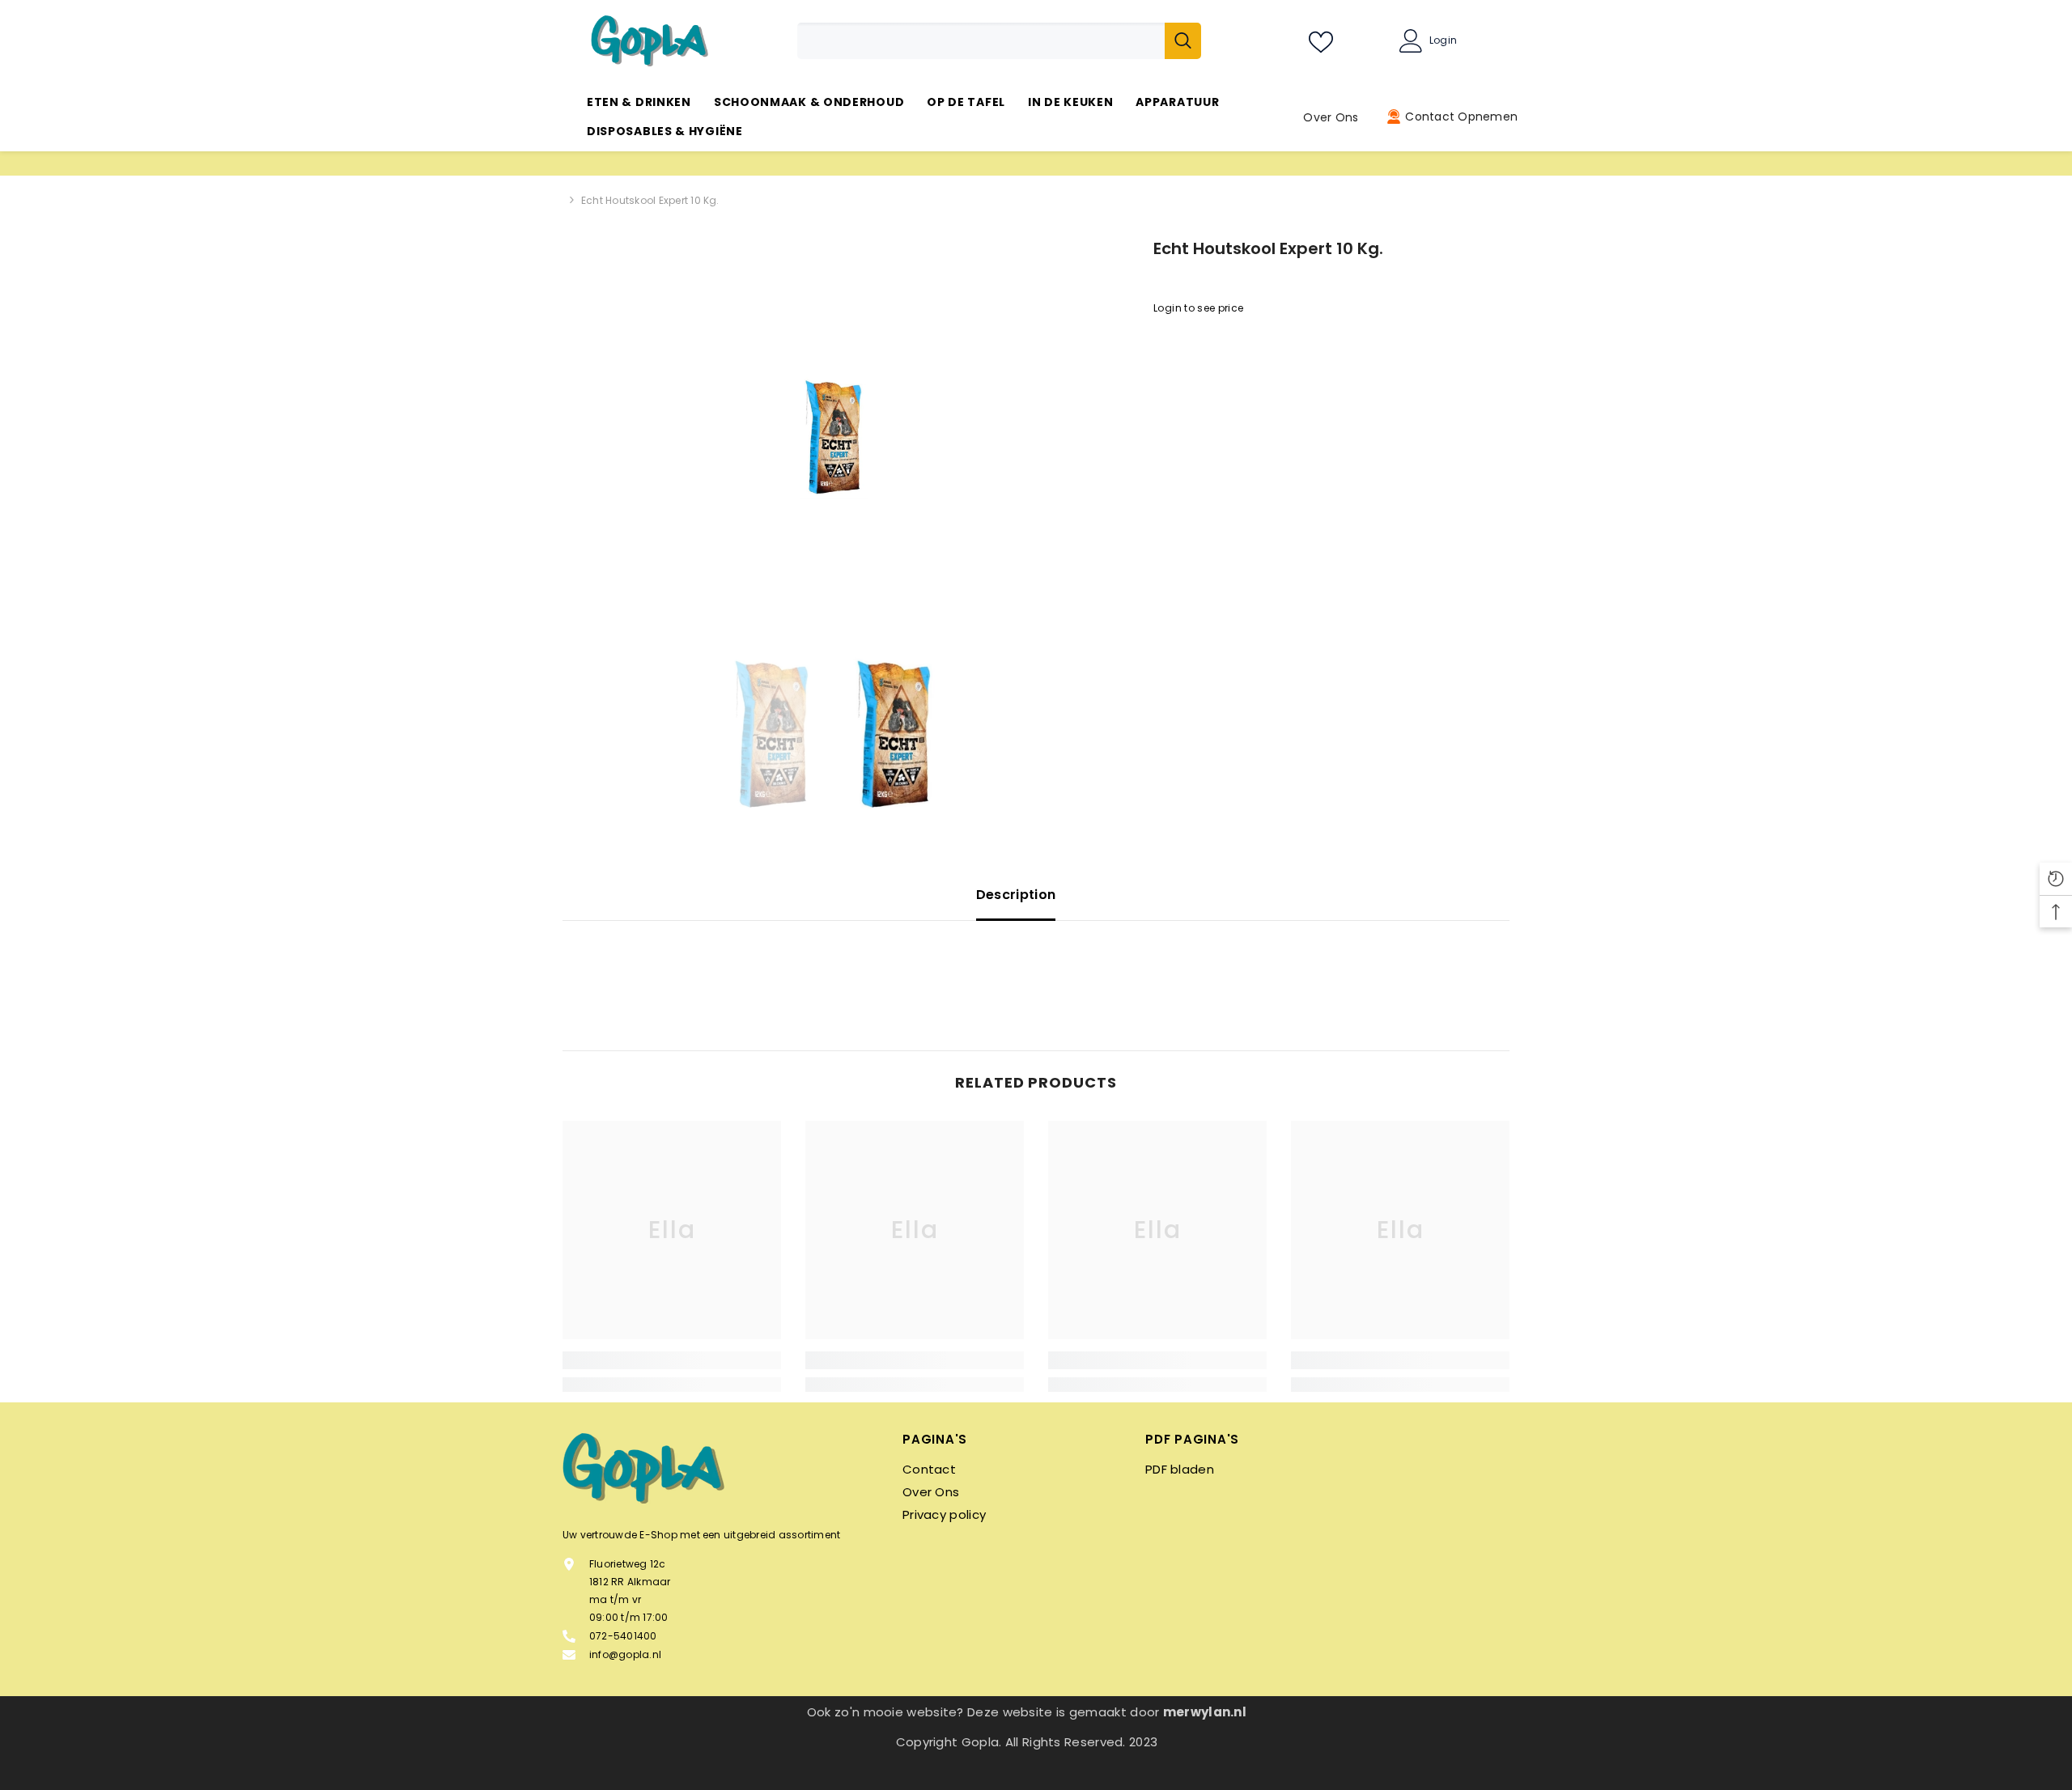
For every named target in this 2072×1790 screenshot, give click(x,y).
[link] (672, 1360)
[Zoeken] (999, 41)
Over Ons (1331, 117)
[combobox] (981, 41)
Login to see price (1198, 308)
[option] (834, 438)
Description (1016, 895)
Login (1443, 40)
